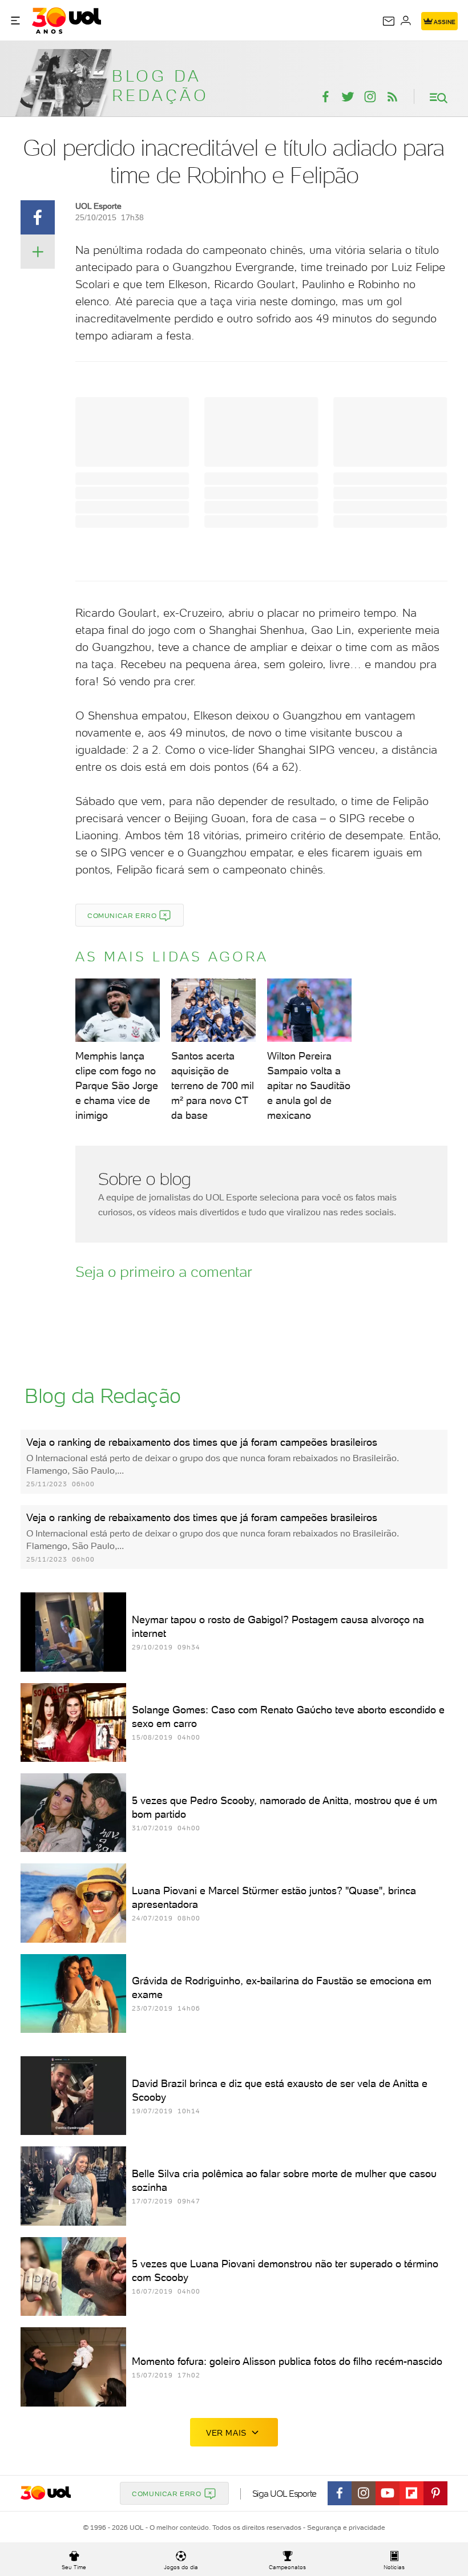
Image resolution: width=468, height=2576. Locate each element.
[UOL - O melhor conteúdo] (66, 21)
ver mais (226, 2433)
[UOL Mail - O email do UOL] (389, 21)
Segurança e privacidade (344, 2528)
